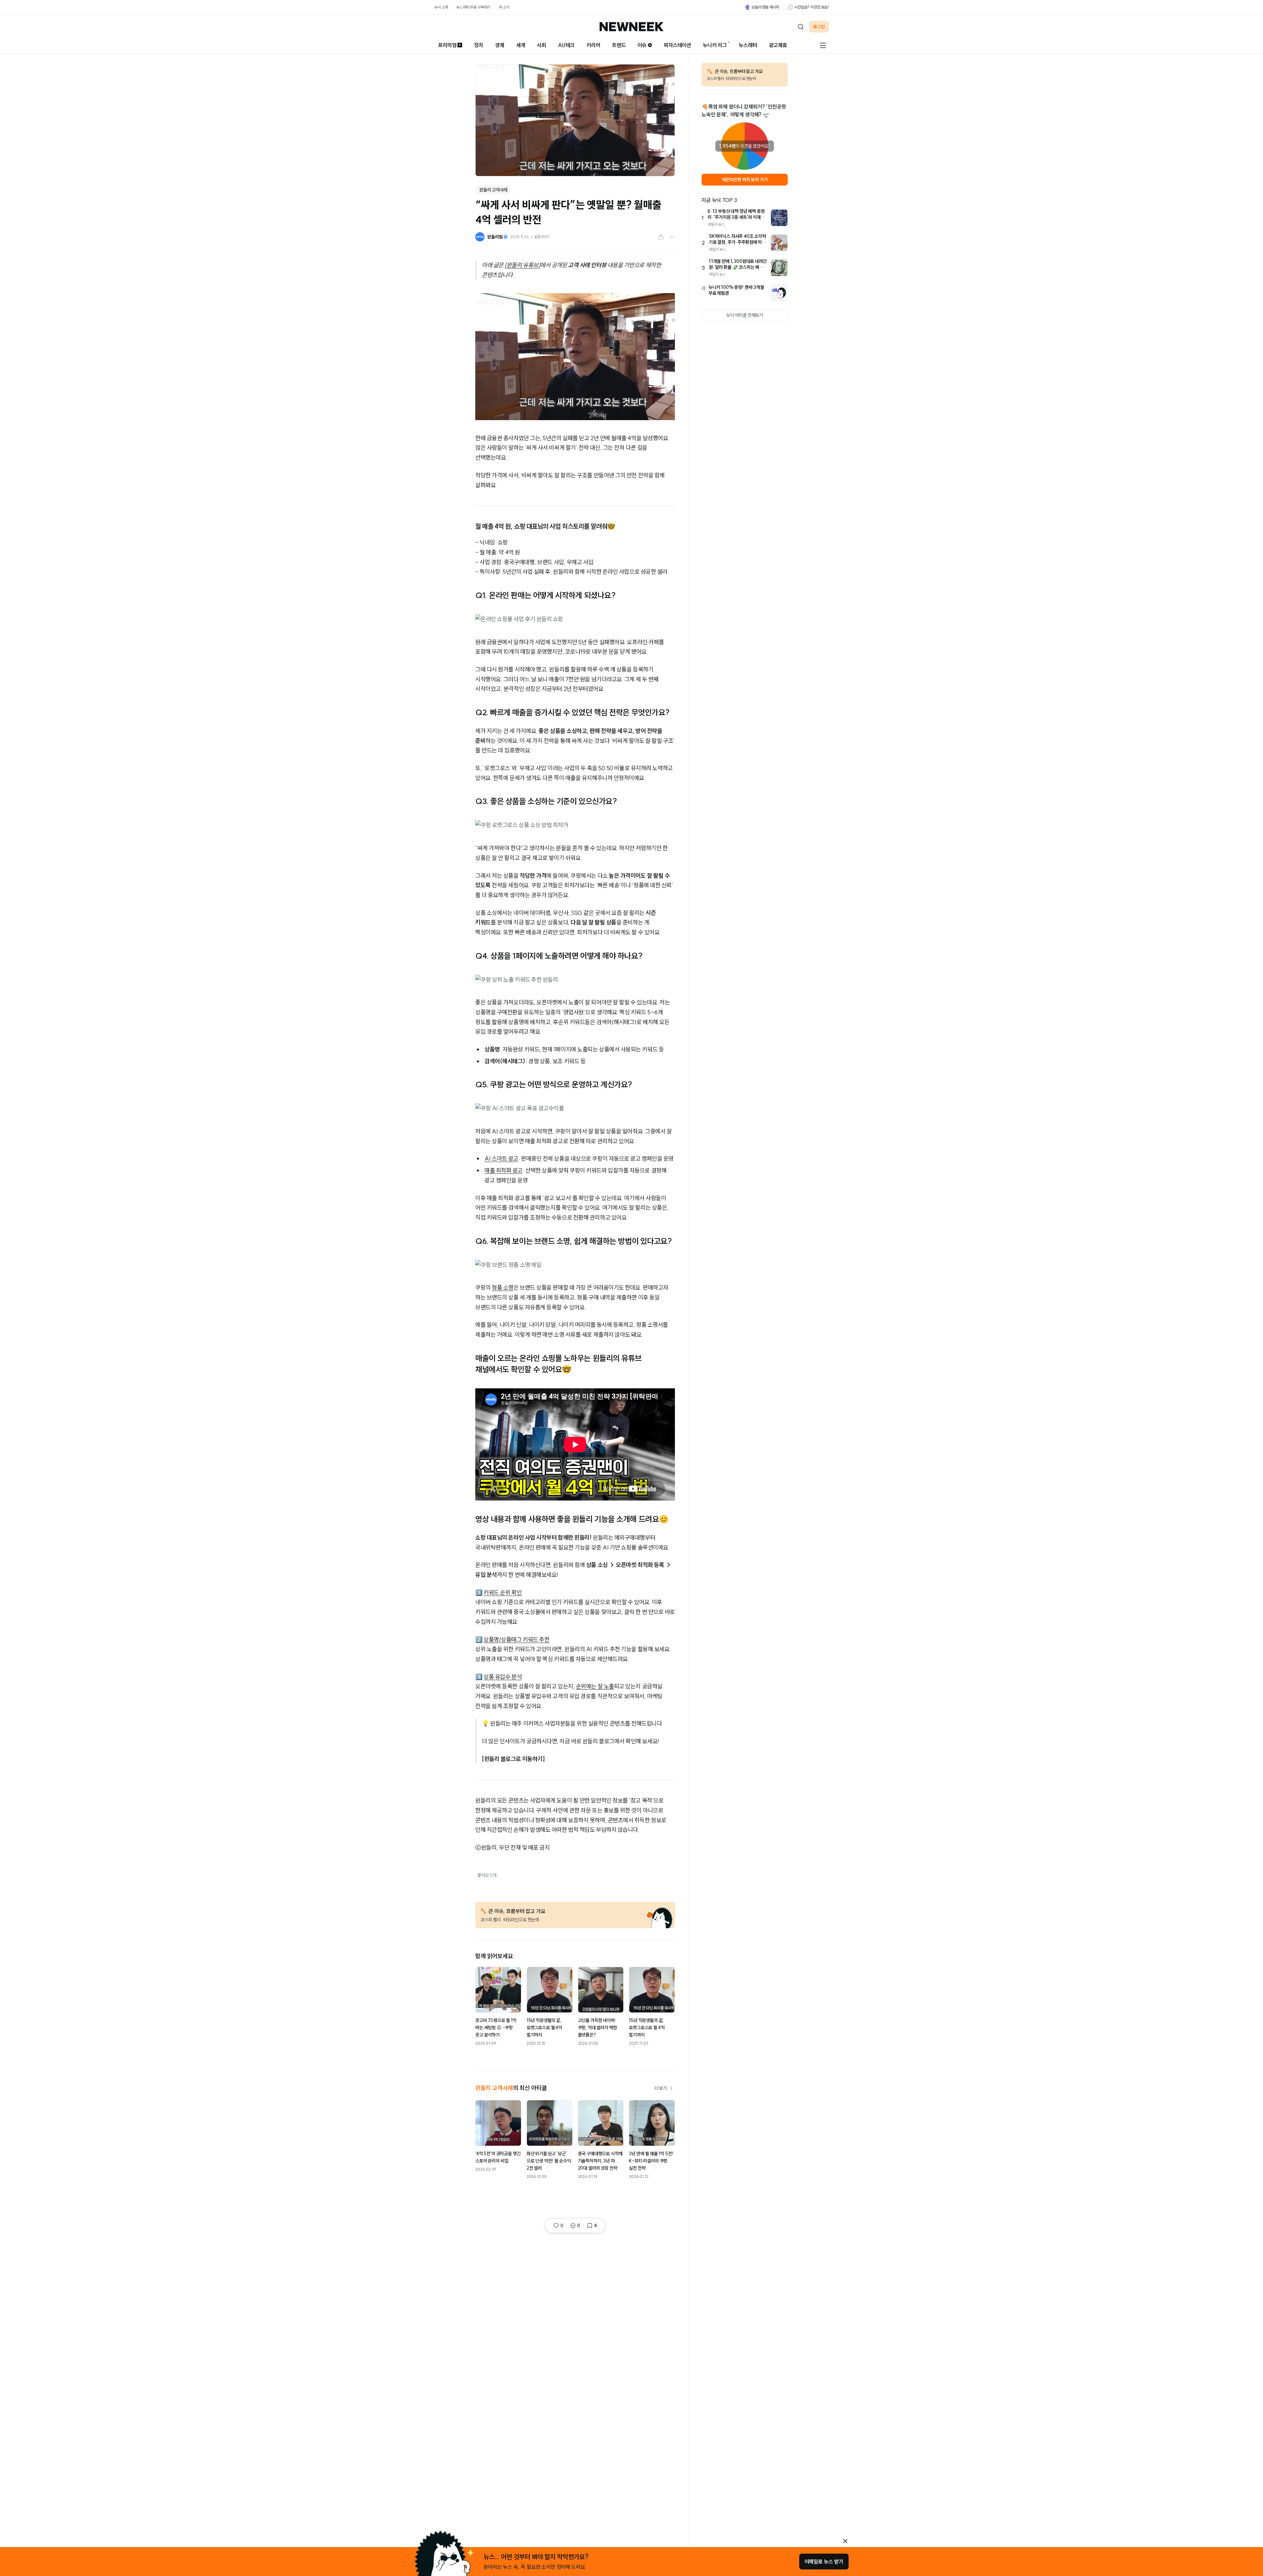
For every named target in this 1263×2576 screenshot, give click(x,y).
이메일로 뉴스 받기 (824, 2562)
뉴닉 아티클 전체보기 (745, 315)
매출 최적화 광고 (504, 1170)
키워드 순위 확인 (503, 1592)
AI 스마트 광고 (501, 1159)
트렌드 (619, 45)
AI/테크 (566, 45)
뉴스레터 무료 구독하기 (473, 7)
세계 (521, 45)
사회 (541, 45)
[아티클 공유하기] (661, 237)
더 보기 (661, 2088)
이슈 (642, 45)
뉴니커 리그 (715, 45)
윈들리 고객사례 (493, 190)
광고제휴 (778, 45)
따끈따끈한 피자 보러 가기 (745, 180)
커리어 (593, 45)
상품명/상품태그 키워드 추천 (516, 1640)
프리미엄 (447, 45)
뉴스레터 (748, 45)
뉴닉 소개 (441, 7)
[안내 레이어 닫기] (845, 2541)
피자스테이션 (677, 45)
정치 (479, 45)
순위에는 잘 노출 (595, 1686)
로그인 (819, 27)
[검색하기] (801, 27)
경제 (500, 45)
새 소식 (504, 7)
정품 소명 (503, 1288)
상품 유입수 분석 (503, 1677)
